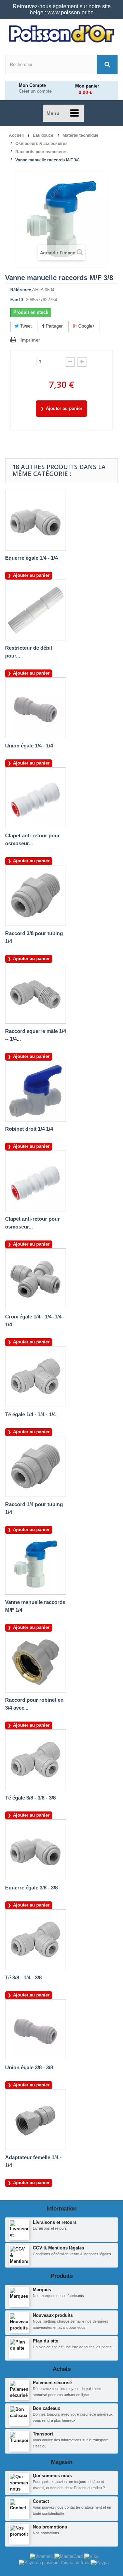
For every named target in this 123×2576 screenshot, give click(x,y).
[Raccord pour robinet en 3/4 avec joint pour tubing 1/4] (36, 1662)
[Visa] (91, 2556)
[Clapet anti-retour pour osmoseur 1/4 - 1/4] (36, 1181)
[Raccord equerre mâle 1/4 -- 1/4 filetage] (36, 993)
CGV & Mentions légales (58, 2248)
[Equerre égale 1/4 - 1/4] (36, 520)
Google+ (86, 326)
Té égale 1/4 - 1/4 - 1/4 (30, 1414)
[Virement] (42, 2556)
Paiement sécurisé (52, 2383)
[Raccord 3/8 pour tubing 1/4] (36, 895)
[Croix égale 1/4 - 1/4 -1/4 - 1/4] (36, 1279)
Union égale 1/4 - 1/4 (29, 746)
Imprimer (30, 340)
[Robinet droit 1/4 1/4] (36, 1091)
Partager (53, 326)
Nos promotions (50, 2527)
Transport (43, 2434)
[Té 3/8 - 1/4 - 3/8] (36, 1940)
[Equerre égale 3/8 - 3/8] (36, 1850)
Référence (21, 290)
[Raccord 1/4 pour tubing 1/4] (36, 1466)
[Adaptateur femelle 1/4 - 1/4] (36, 2120)
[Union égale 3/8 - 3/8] (36, 2030)
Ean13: (17, 300)
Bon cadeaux (46, 2408)
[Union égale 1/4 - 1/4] (36, 708)
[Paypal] (100, 2562)
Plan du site (45, 2341)
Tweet (25, 326)
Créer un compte (35, 91)
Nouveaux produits (53, 2315)
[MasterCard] (69, 2556)
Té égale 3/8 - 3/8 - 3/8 (30, 1798)
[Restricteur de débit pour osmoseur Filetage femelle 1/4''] (36, 610)
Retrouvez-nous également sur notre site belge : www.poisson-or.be (62, 9)
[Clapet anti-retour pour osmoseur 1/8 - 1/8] (36, 798)
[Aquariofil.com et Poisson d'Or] (61, 34)
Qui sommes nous (52, 2476)
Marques (42, 2290)
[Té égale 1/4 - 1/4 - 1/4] (36, 1377)
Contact (41, 2501)
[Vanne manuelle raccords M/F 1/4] (36, 1564)
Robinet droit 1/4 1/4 (29, 1129)
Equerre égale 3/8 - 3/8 (31, 1888)
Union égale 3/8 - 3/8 (29, 2067)
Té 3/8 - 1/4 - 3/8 (23, 1977)
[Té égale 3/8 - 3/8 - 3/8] (36, 1760)
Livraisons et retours (55, 2222)
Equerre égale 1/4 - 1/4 (31, 558)
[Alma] (55, 2562)
